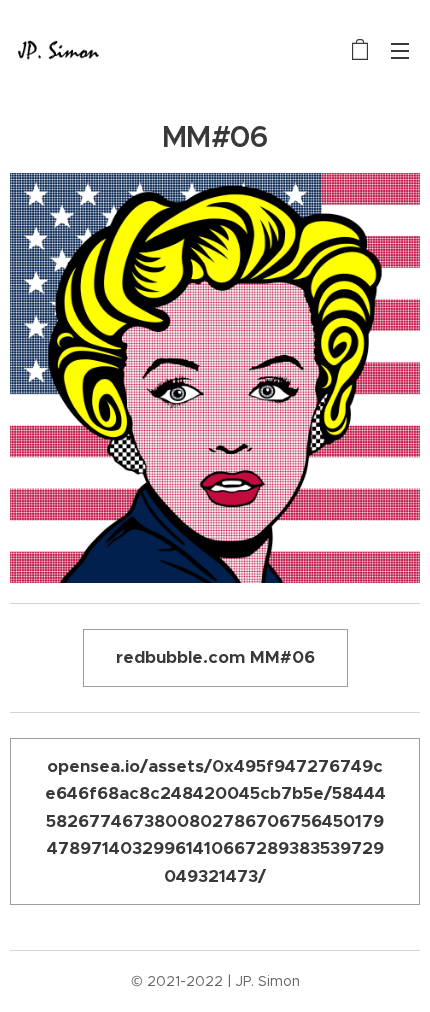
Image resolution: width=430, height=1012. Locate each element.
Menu (400, 50)
